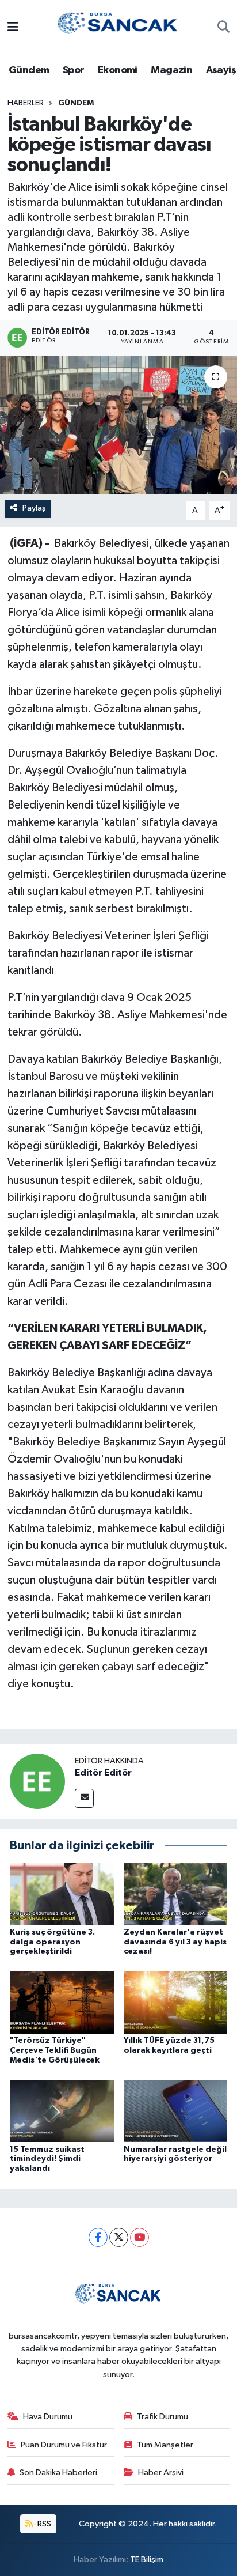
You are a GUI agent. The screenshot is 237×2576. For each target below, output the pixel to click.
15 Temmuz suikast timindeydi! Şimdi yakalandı (47, 2159)
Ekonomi (118, 70)
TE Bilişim (147, 2560)
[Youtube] (139, 2237)
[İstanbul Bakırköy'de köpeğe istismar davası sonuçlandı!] (118, 425)
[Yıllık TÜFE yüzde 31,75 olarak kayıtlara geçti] (176, 2002)
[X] (119, 2237)
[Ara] (223, 28)
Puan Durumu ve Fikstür (64, 2445)
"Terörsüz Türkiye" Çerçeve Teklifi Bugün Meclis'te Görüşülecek (55, 2050)
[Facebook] (98, 2237)
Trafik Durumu (163, 2417)
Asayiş (221, 70)
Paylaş (34, 508)
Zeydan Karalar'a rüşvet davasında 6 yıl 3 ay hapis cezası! (175, 1942)
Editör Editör (103, 1773)
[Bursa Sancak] (118, 27)
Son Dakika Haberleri (58, 2473)
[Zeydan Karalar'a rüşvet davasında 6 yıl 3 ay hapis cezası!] (176, 1893)
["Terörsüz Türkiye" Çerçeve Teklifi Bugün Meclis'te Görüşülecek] (62, 2002)
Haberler (26, 103)
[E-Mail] (84, 1798)
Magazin (171, 70)
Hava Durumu (48, 2417)
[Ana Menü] (13, 28)
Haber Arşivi (161, 2473)
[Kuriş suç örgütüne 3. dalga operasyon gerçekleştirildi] (62, 1893)
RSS (43, 2524)
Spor (74, 70)
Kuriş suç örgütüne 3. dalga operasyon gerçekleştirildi (52, 1942)
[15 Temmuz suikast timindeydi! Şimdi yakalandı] (62, 2111)
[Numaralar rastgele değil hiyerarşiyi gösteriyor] (176, 2111)
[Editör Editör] (37, 1781)
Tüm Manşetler (165, 2445)
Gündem (29, 70)
